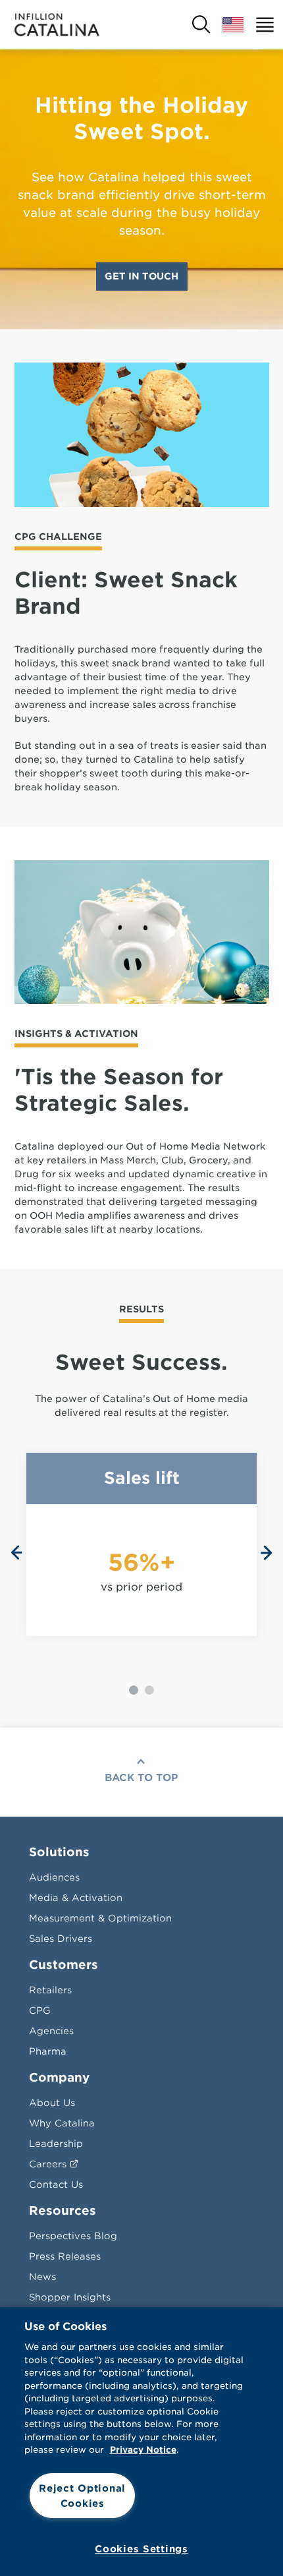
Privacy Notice (143, 2450)
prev (16, 1553)
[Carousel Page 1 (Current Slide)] (134, 1690)
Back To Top (141, 1778)
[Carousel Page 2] (149, 1690)
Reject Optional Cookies (82, 2496)
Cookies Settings (141, 2549)
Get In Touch (141, 276)
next (267, 1553)
